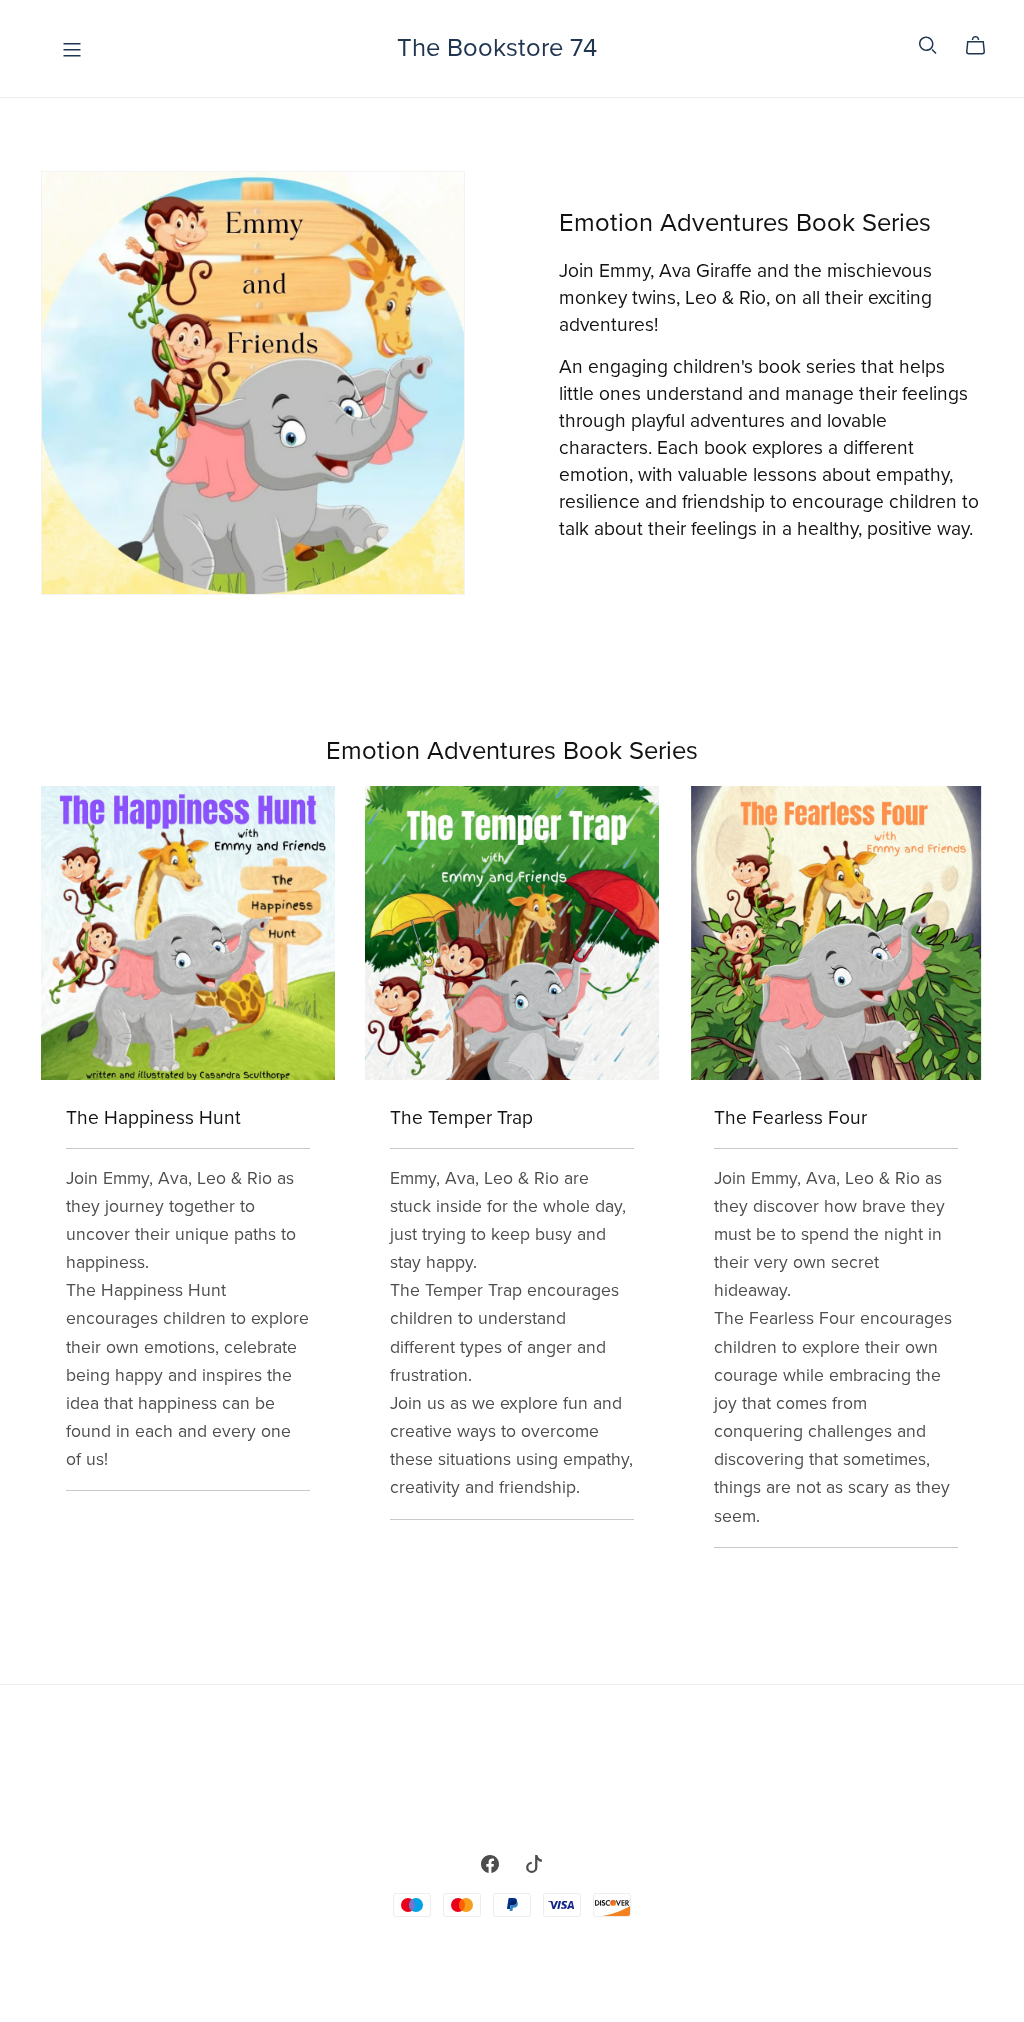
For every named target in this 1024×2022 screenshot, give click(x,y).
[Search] (928, 45)
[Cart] (983, 46)
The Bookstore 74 (497, 48)
